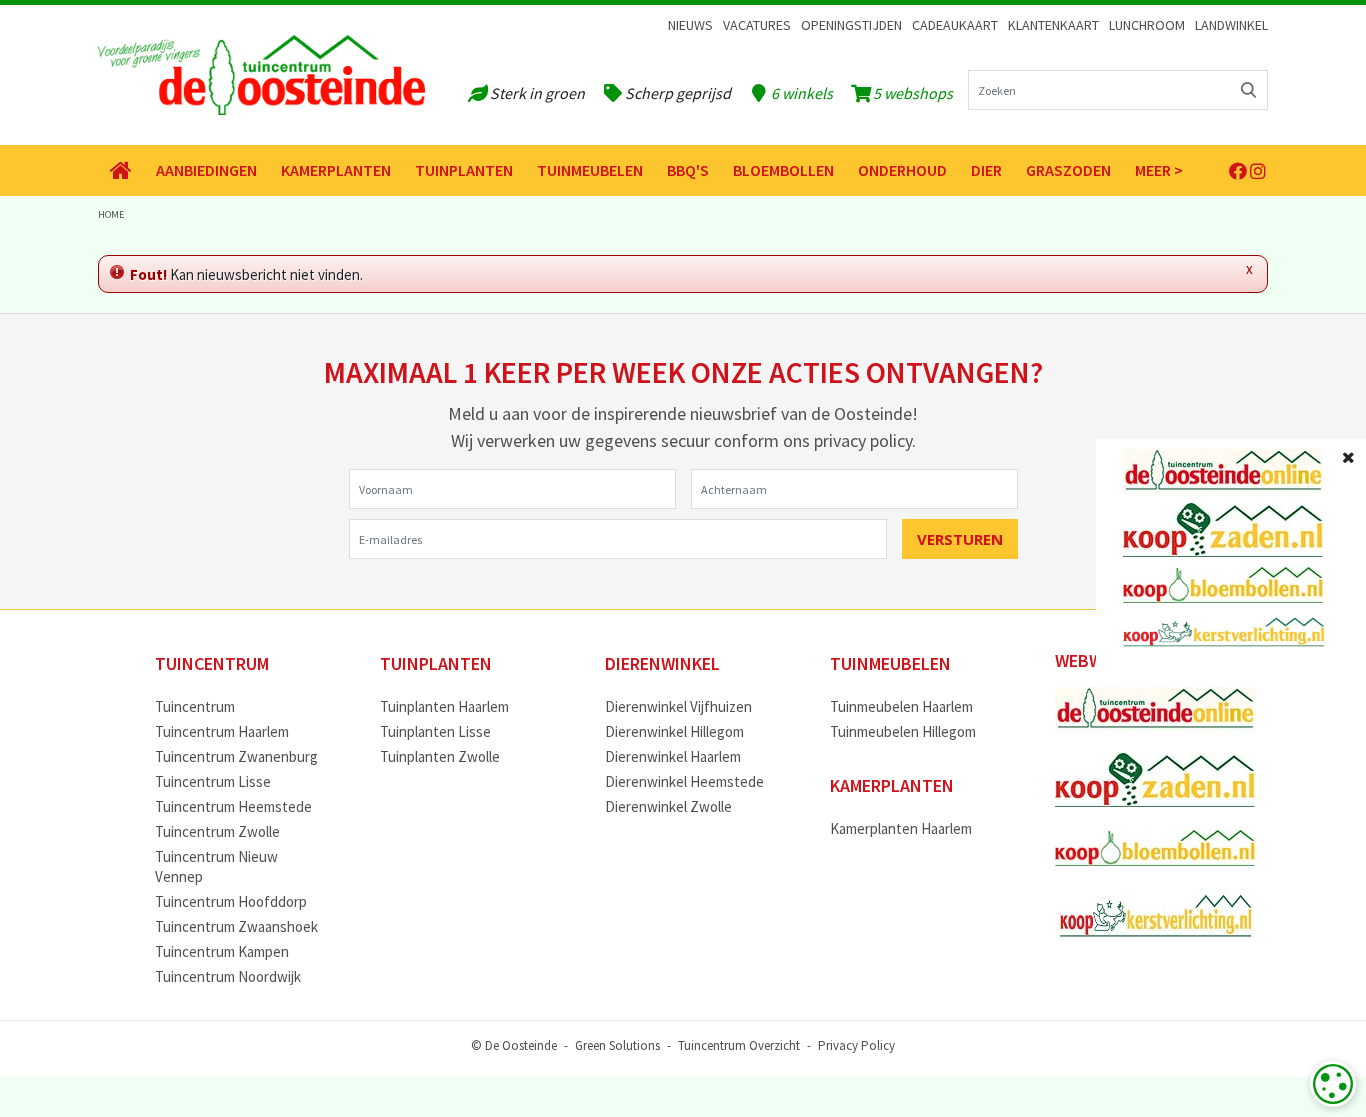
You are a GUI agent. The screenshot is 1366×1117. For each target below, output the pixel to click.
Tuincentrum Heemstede (233, 806)
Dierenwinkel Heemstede (684, 781)
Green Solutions (617, 1044)
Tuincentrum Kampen (222, 951)
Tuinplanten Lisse (435, 731)
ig (1258, 171)
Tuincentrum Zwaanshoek (236, 926)
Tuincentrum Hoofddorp (231, 901)
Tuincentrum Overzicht (739, 1044)
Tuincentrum (195, 706)
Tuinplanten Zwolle (440, 756)
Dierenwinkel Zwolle (668, 806)
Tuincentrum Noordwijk (228, 976)
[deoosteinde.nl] (261, 75)
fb (1238, 171)
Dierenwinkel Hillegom (674, 731)
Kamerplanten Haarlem (901, 828)
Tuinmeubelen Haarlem (901, 706)
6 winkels (802, 93)
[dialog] (1333, 1084)
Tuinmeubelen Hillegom (903, 731)
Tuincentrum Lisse (213, 781)
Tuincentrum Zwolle (217, 831)
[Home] (121, 170)
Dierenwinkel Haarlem (673, 756)
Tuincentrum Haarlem (222, 731)
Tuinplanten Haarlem (444, 706)
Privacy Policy (856, 1044)
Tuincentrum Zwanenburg (236, 756)
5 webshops (913, 93)
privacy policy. (865, 440)
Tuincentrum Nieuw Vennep (216, 866)
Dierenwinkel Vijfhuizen (678, 706)
